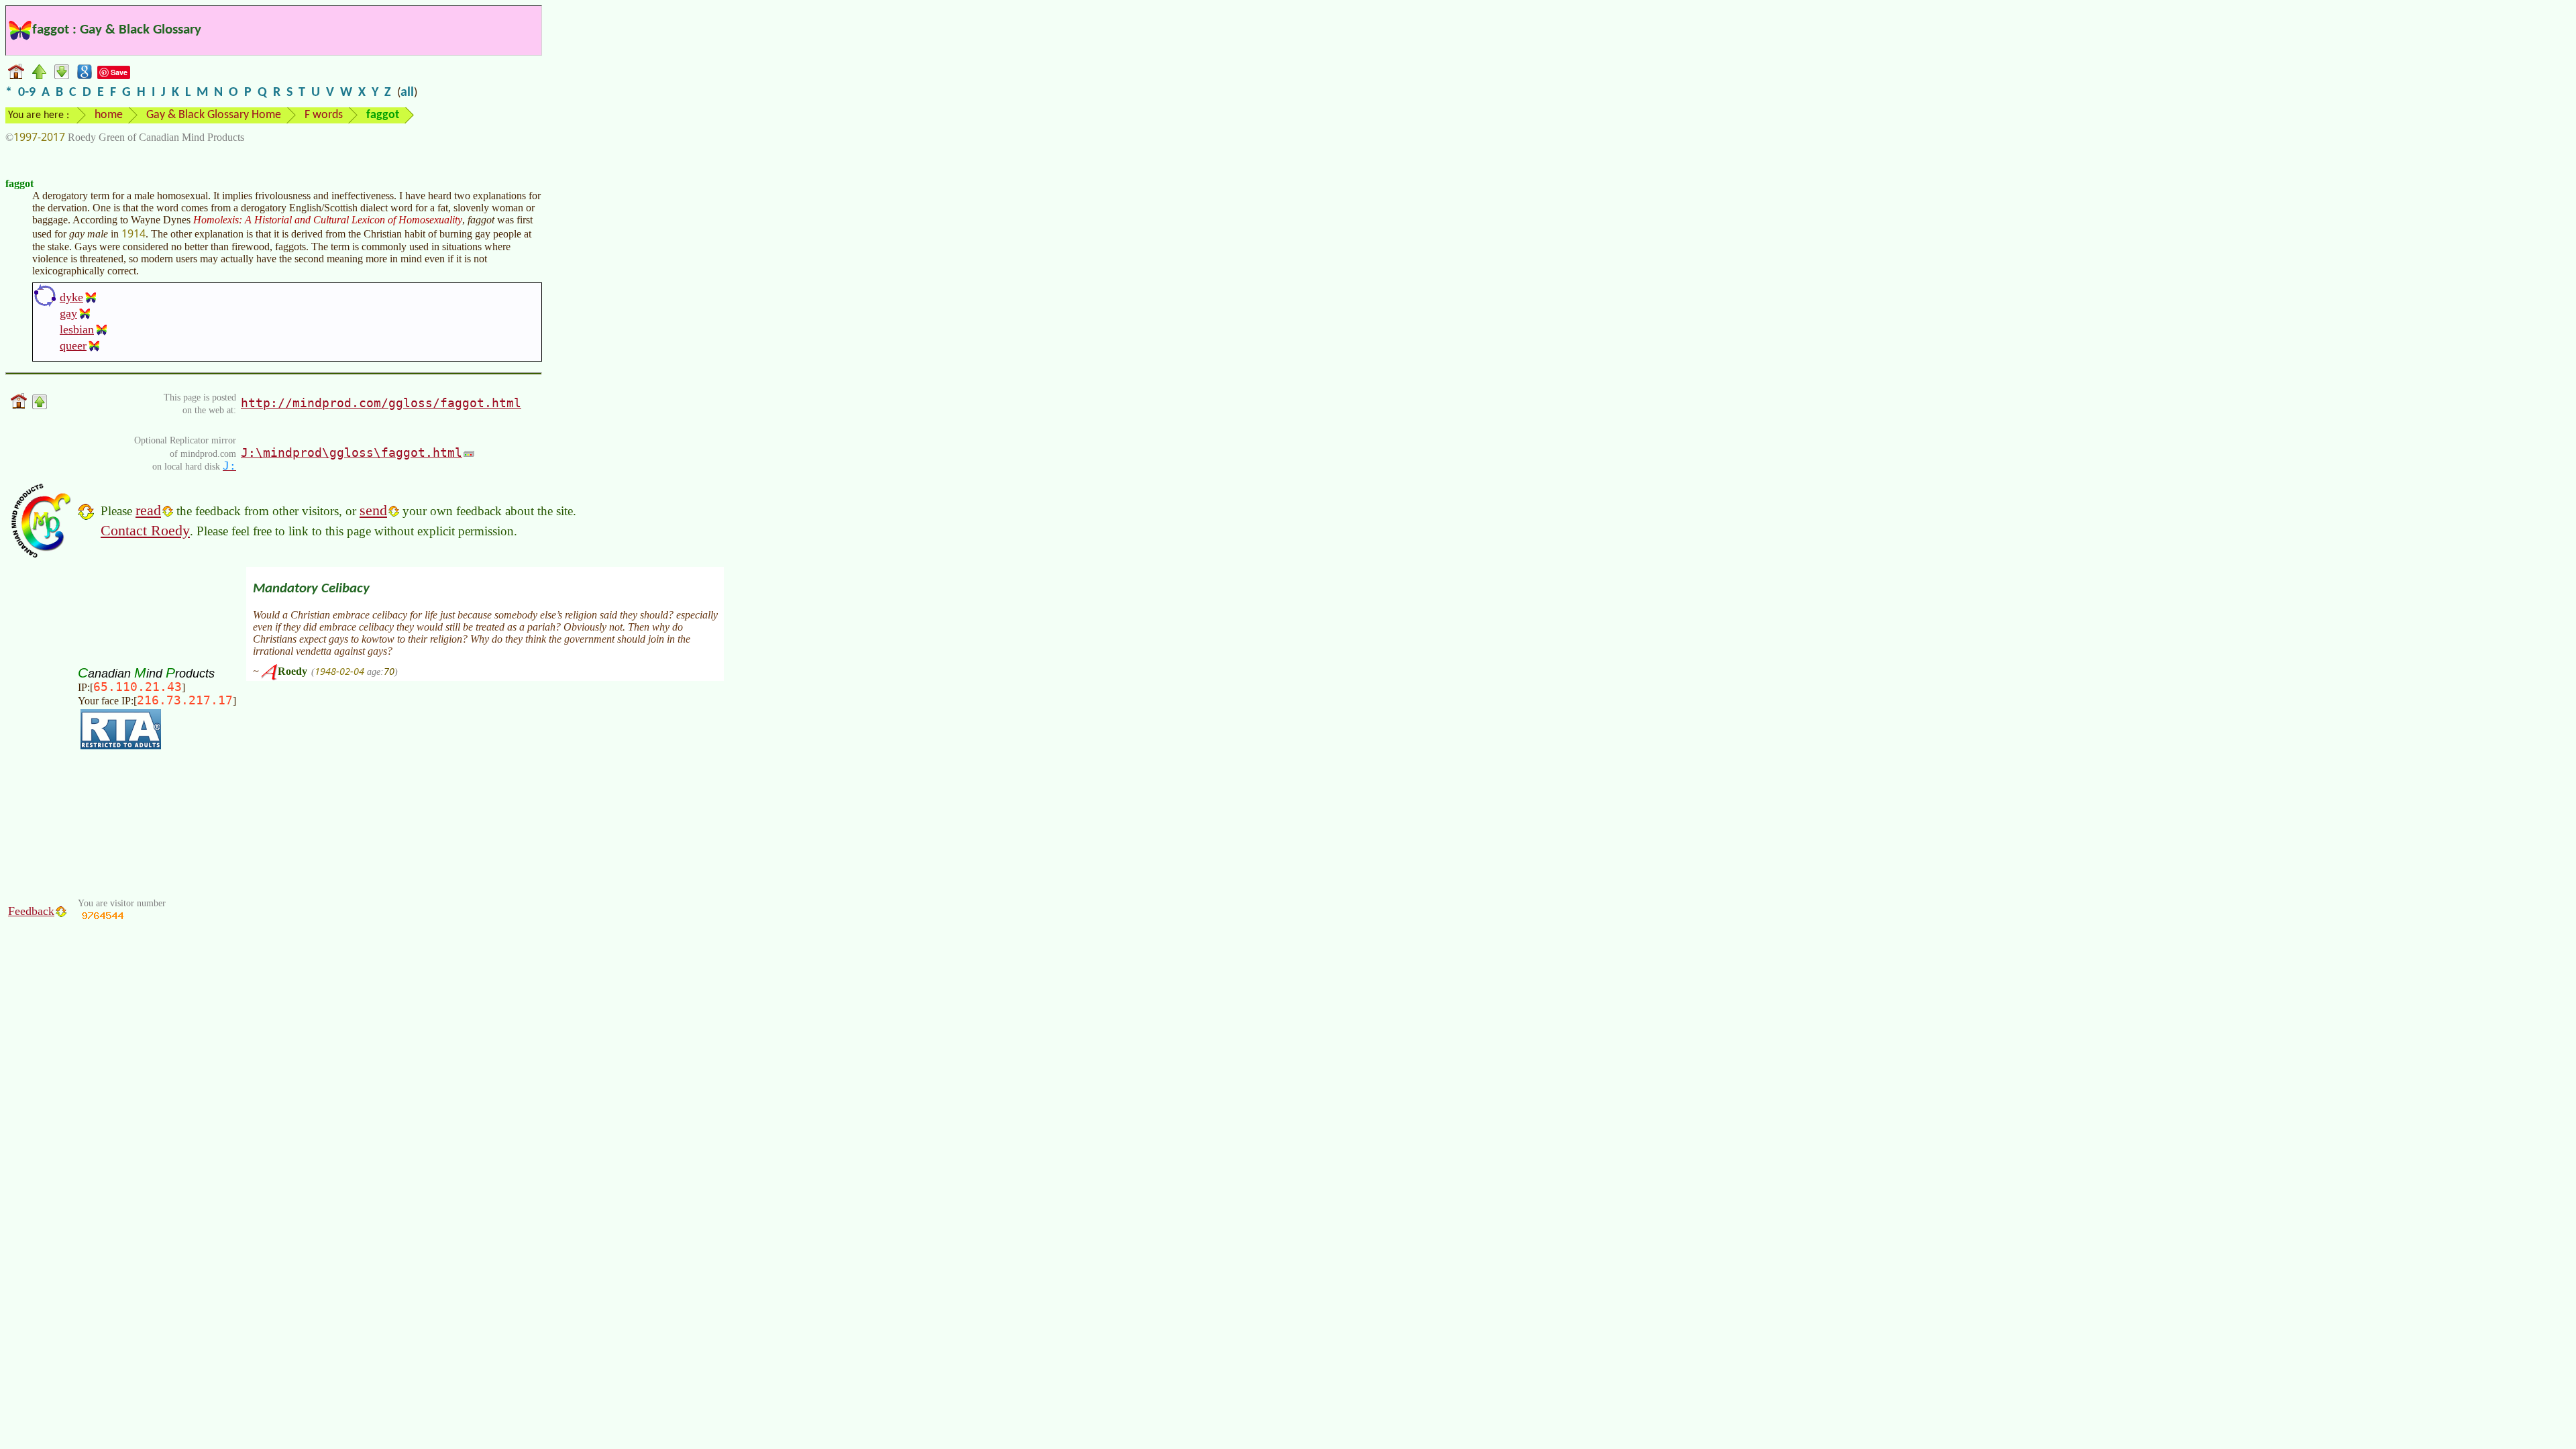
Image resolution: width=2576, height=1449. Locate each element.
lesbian (77, 329)
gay (68, 313)
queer (73, 345)
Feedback (31, 911)
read (148, 510)
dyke (71, 297)
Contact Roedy (145, 530)
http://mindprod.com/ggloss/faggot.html (381, 403)
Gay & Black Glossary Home (214, 115)
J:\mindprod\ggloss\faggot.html (352, 452)
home (109, 115)
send (373, 510)
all (407, 93)
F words (324, 115)
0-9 (27, 93)
